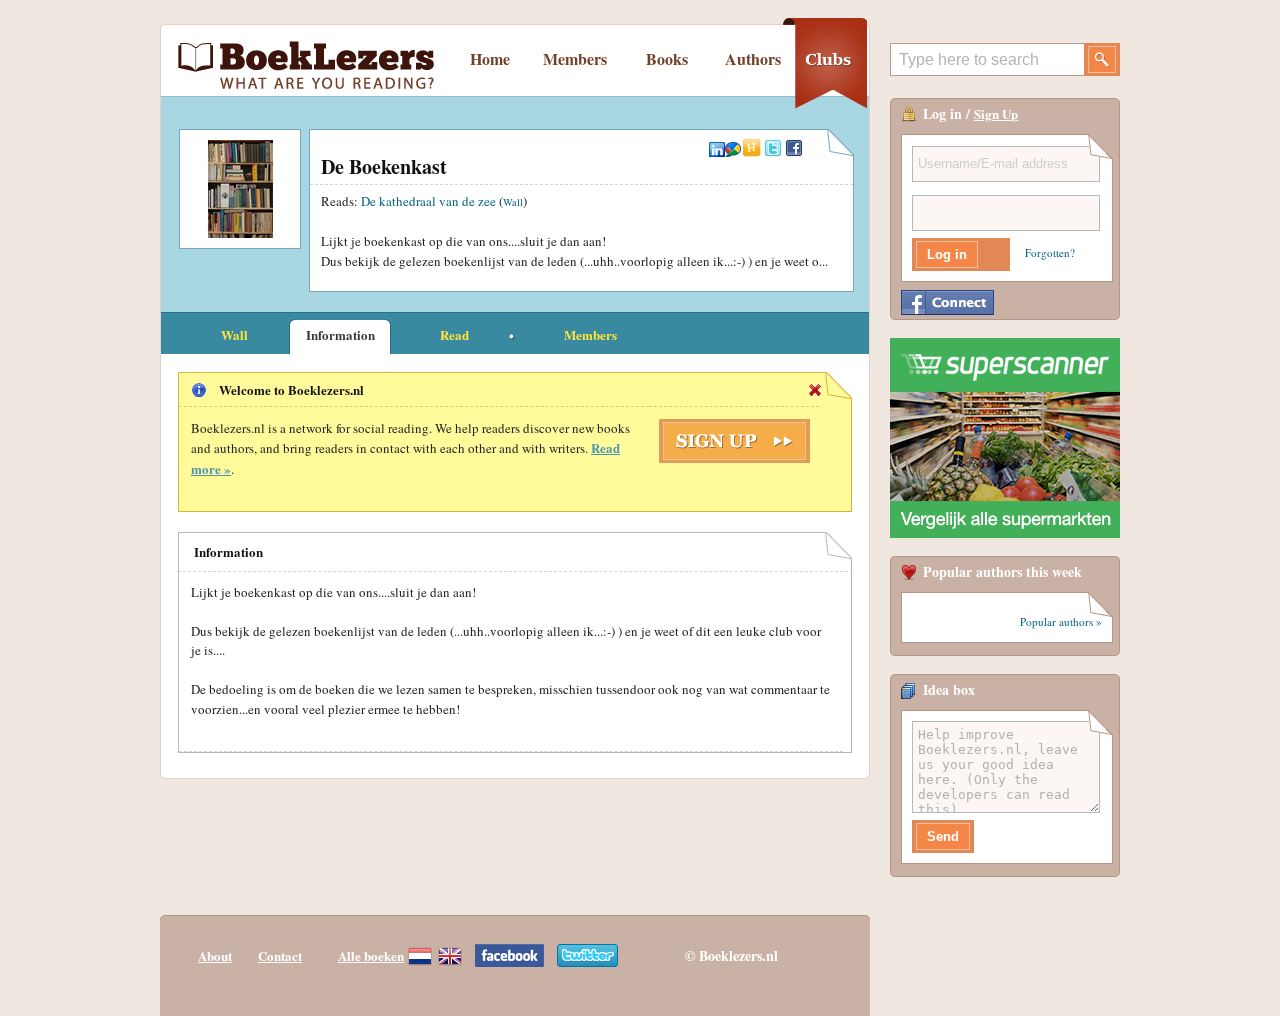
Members (575, 58)
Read (454, 334)
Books (667, 58)
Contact (280, 955)
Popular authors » (1061, 621)
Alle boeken (371, 955)
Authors (753, 58)
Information (340, 334)
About (215, 955)
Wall (513, 202)
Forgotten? (1050, 252)
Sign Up (996, 113)
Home (490, 58)
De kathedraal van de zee (428, 201)
